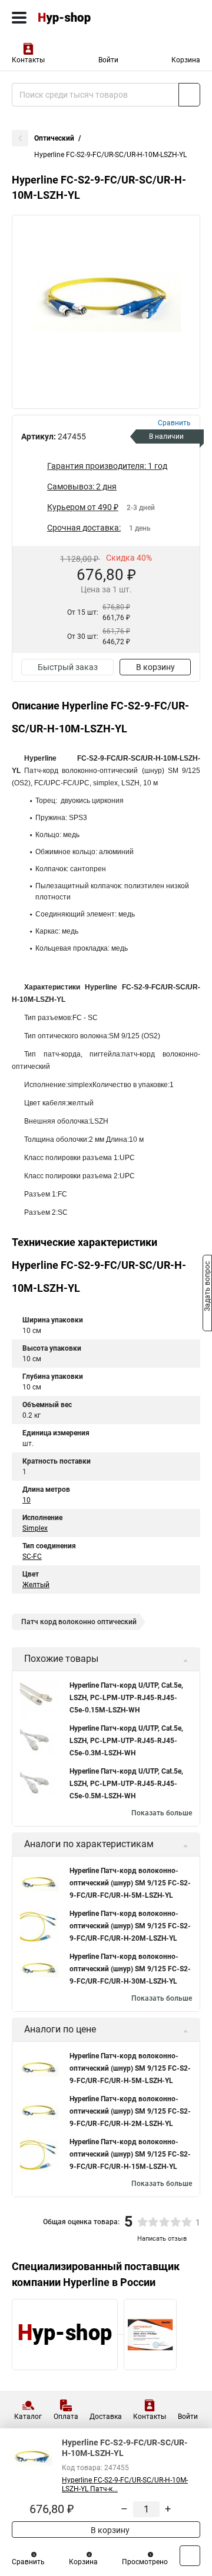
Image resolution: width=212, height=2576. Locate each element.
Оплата (66, 2417)
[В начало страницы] (190, 2556)
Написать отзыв (162, 2239)
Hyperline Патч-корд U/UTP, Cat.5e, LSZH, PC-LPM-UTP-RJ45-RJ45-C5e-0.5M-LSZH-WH (126, 1784)
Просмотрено (145, 2562)
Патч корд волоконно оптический (79, 1622)
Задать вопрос (207, 1287)
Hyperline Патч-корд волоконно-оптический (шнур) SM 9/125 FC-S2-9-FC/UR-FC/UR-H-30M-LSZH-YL (130, 1969)
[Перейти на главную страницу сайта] (88, 18)
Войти (108, 60)
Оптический (54, 138)
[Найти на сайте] (189, 95)
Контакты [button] (28, 60)
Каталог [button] (28, 2417)
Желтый (36, 1585)
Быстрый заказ (68, 667)
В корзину (155, 667)
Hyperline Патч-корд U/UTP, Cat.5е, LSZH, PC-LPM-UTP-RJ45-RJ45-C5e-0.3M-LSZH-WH (126, 1741)
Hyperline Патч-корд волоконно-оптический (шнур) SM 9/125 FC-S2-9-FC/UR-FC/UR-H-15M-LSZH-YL (130, 2154)
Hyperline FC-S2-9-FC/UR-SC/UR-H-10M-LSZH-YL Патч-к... (125, 2485)
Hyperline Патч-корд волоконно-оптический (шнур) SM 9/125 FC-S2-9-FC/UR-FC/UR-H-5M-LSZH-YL (130, 1883)
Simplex (35, 1528)
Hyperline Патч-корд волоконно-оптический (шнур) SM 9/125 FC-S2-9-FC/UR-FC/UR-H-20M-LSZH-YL (130, 1926)
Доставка (106, 2417)
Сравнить (28, 2562)
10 (26, 1500)
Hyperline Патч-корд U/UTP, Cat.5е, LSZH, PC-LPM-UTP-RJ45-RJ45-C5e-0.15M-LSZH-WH (126, 1698)
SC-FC (32, 1557)
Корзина (186, 60)
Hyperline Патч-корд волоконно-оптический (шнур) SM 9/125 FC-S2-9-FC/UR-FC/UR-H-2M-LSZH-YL (130, 2111)
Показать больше (162, 1813)
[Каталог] (19, 18)
